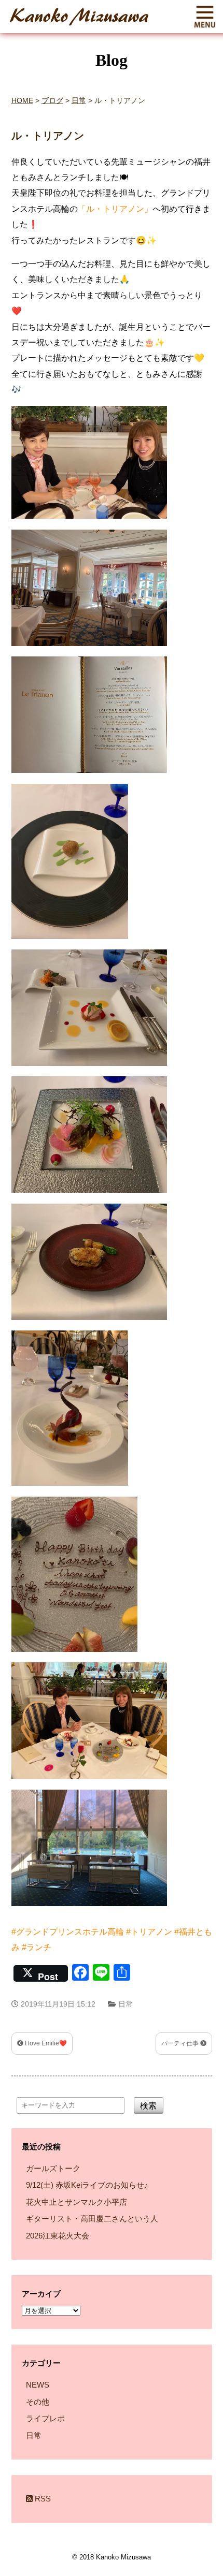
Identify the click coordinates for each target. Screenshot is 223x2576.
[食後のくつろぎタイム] (92, 1781)
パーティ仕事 (181, 2043)
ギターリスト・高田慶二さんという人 (92, 2219)
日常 (126, 2004)
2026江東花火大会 (58, 2236)
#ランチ (37, 1947)
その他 (38, 2402)
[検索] (159, 2139)
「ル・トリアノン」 (115, 209)
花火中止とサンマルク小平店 (76, 2202)
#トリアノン (149, 1932)
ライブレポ (45, 2418)
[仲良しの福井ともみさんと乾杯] (92, 521)
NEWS (38, 2385)
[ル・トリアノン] (92, 648)
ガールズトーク (53, 2168)
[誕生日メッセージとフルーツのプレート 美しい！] (78, 1654)
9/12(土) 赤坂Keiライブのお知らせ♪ (87, 2185)
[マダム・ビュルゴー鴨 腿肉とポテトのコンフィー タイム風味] (92, 1322)
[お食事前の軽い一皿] (73, 941)
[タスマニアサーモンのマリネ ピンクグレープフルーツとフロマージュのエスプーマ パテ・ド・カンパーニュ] (92, 1068)
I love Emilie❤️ (45, 2043)
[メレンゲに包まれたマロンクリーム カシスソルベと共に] (73, 1488)
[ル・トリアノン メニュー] (92, 775)
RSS (42, 2499)
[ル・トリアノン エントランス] (92, 1908)
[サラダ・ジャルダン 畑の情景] (92, 1195)
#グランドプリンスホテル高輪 (68, 1932)
